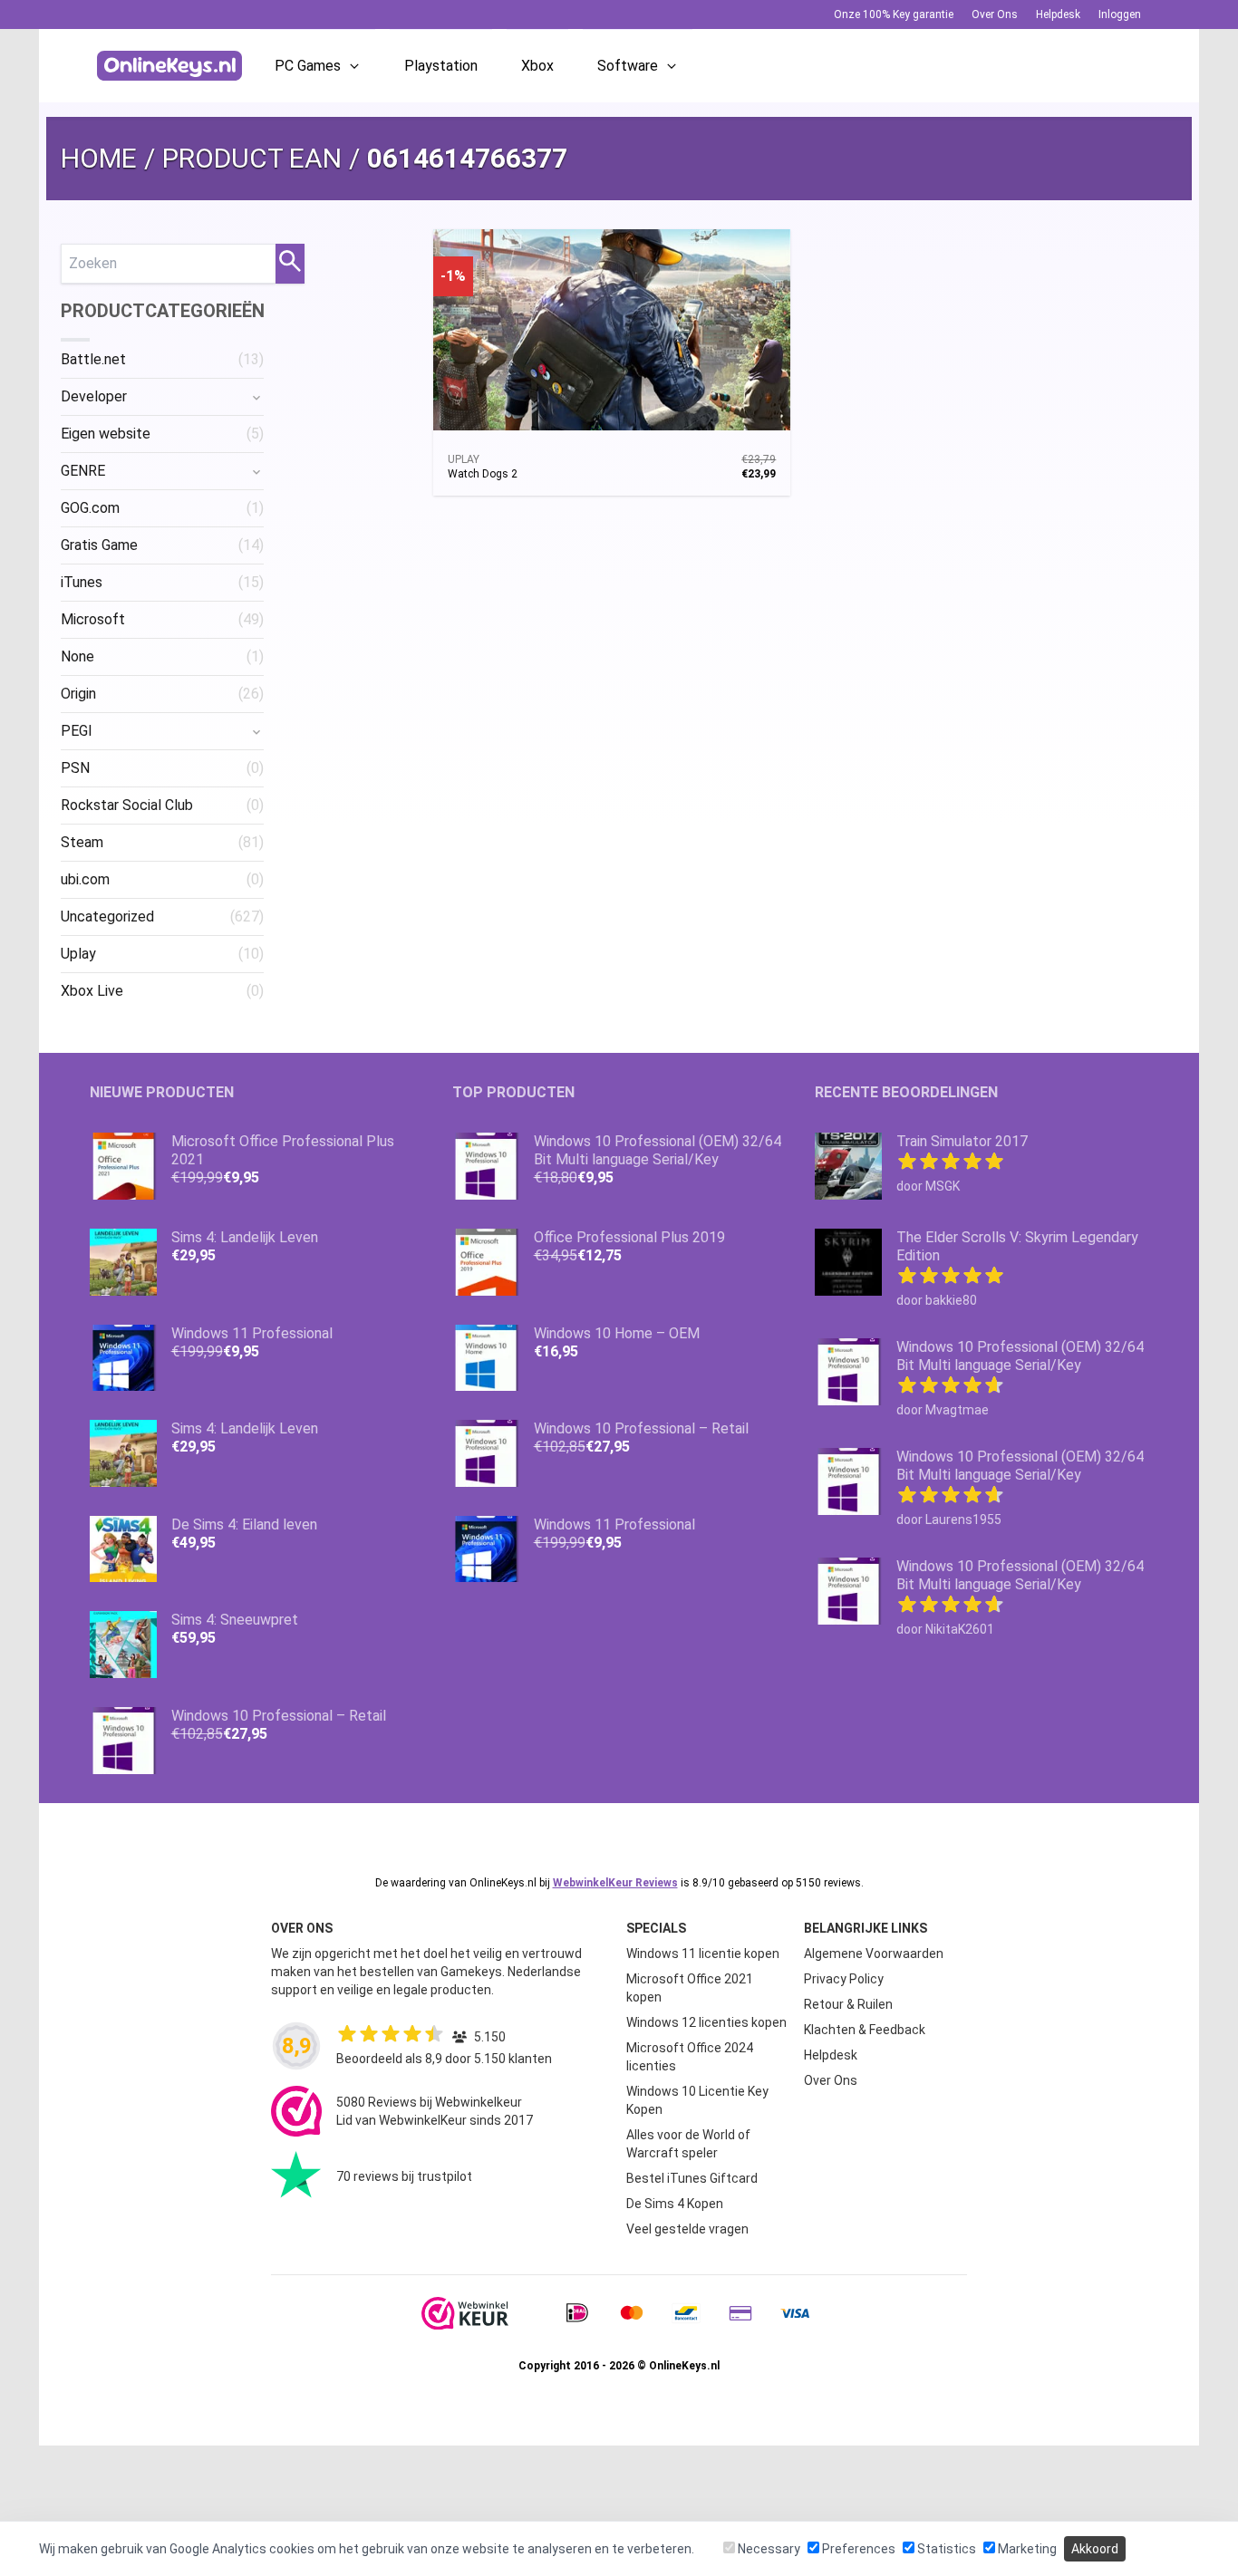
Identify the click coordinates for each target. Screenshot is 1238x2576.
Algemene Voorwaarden (874, 1954)
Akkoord (1095, 2549)
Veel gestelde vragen (687, 2229)
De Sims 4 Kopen (675, 2204)
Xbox (537, 66)
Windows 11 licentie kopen (703, 1954)
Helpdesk (1058, 14)
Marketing (1026, 2549)
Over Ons (995, 14)
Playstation (441, 66)
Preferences (857, 2549)
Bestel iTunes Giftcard (692, 2178)
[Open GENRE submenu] (256, 471)
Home (99, 158)
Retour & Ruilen (848, 2004)
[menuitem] (162, 360)
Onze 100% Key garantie (894, 14)
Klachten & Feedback (865, 2030)
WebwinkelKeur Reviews (615, 1883)
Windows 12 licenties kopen (706, 2022)
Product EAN (252, 158)
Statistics (945, 2549)
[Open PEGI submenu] (256, 731)
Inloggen (1120, 14)
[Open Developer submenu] (256, 397)
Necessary (768, 2549)
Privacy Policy (844, 1979)
